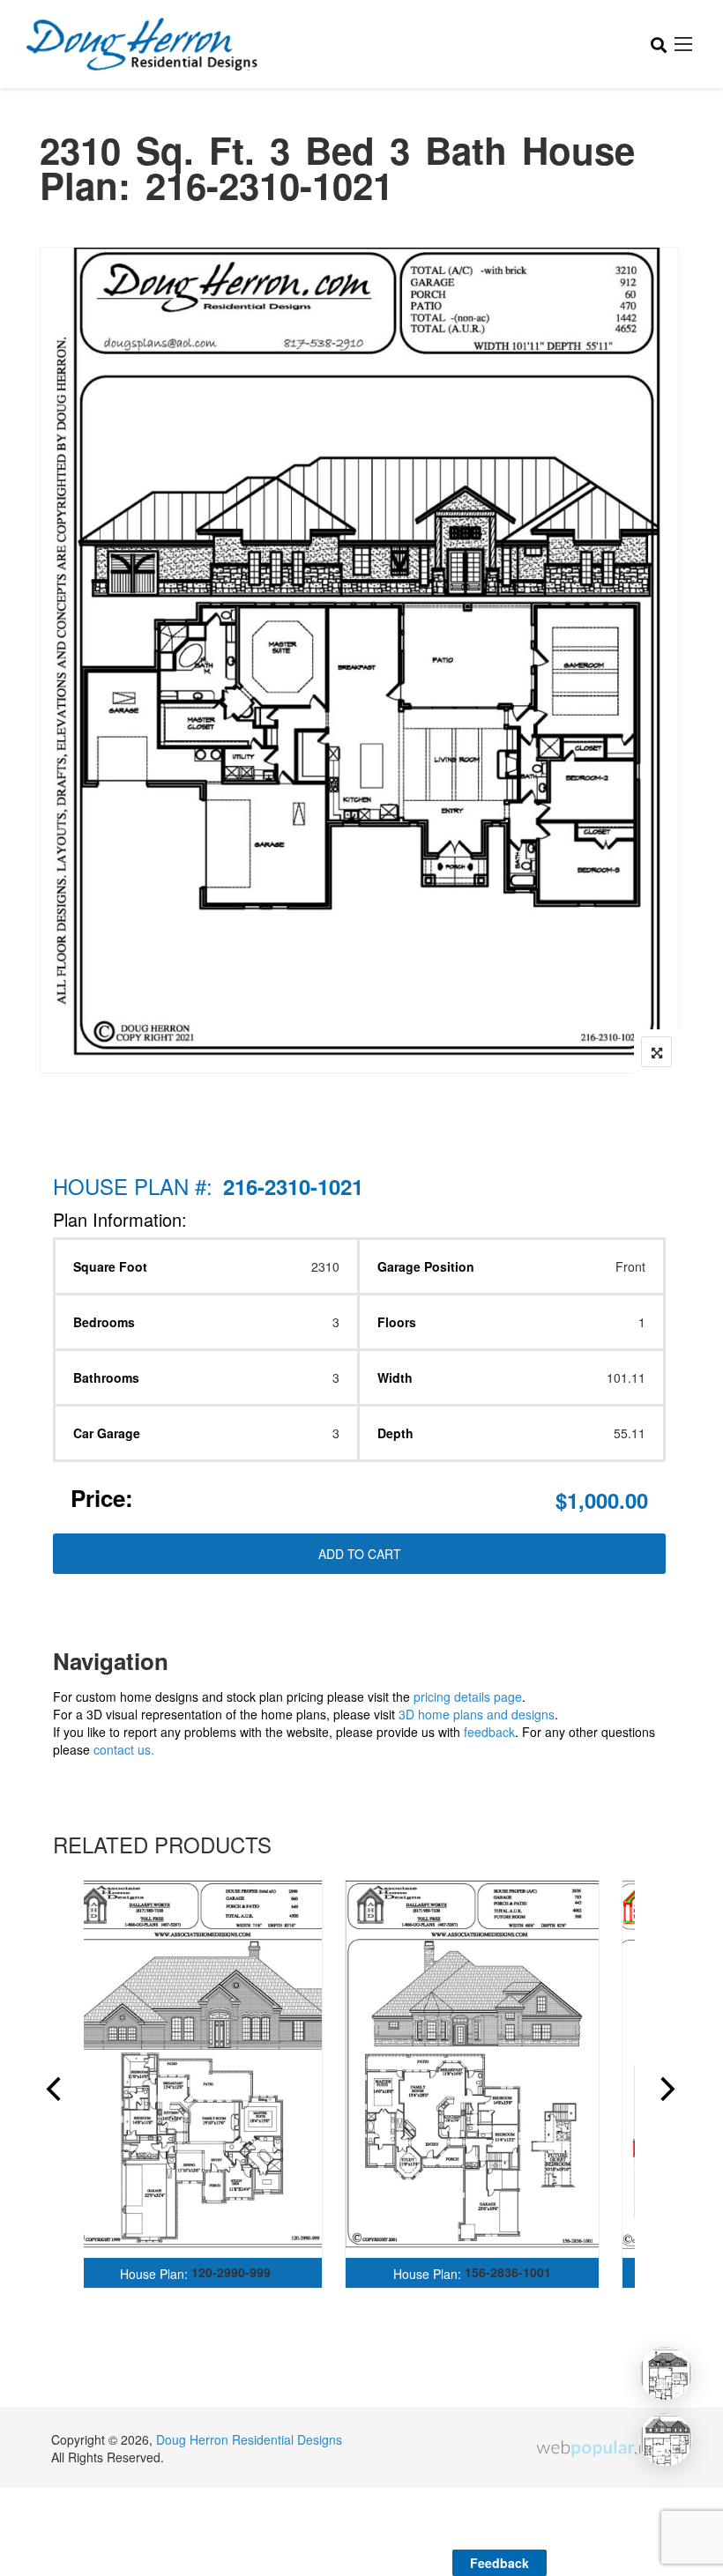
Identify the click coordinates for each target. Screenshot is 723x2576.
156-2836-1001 (508, 2272)
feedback (489, 1732)
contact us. (124, 1749)
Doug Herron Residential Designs (249, 2439)
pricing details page (468, 1696)
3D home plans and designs (477, 1714)
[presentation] (52, 2091)
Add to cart (360, 1554)
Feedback (499, 2563)
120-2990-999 (231, 2272)
